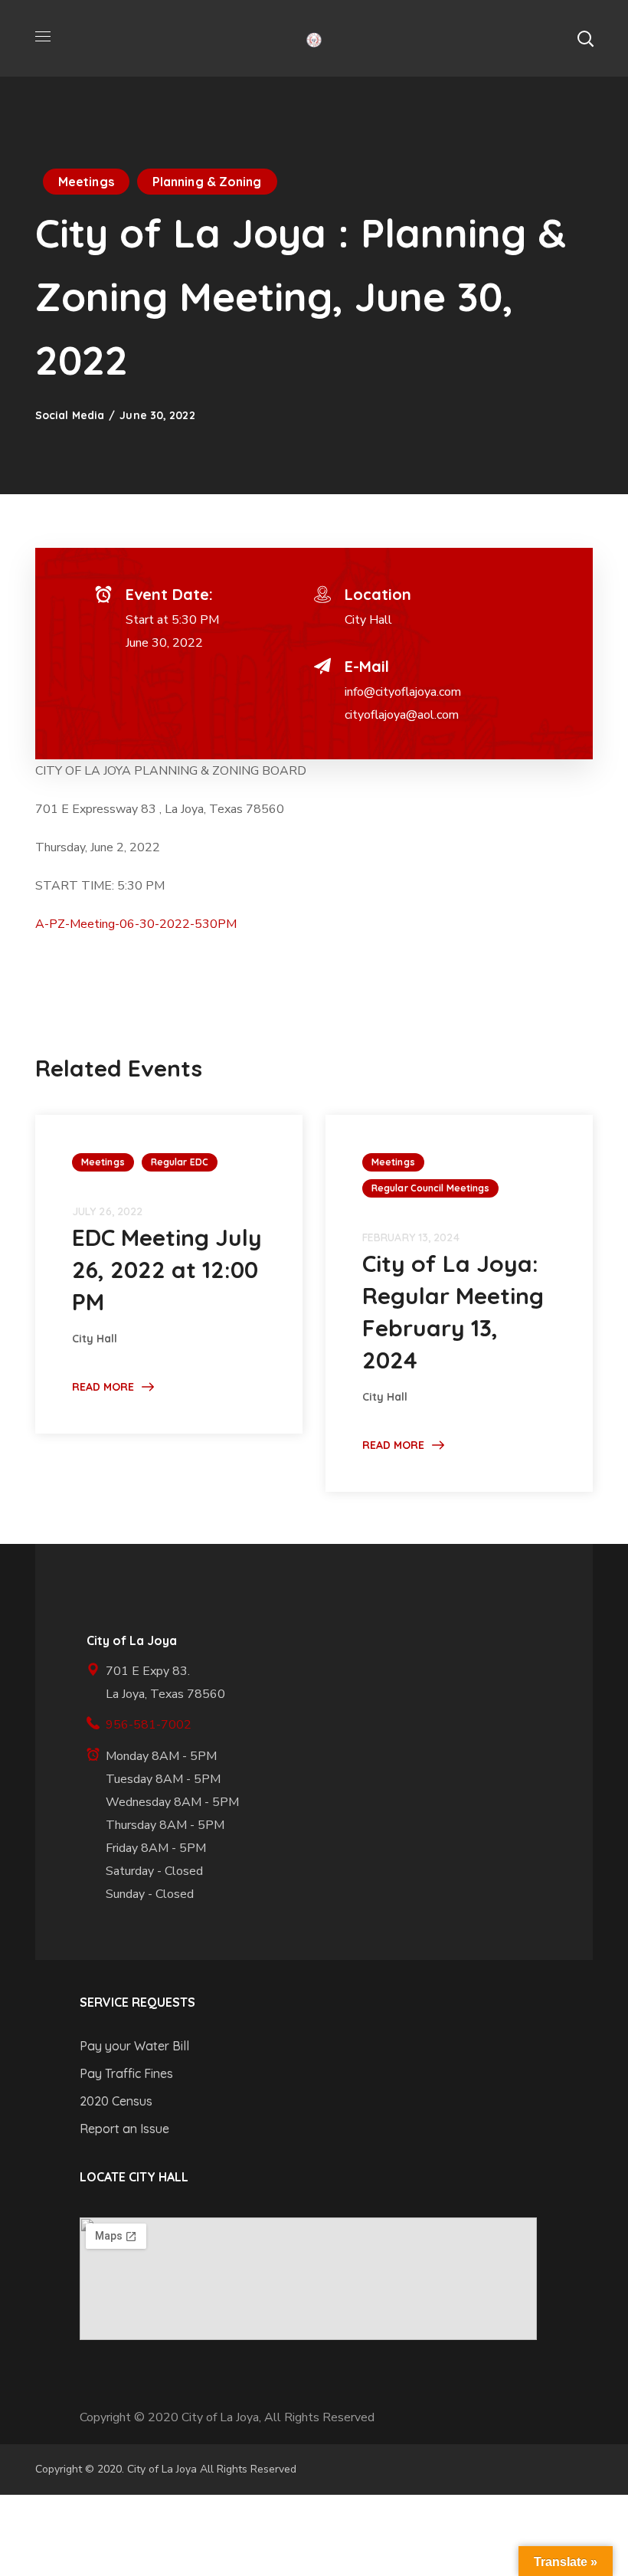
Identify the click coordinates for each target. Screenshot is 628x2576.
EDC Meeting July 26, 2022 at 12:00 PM (167, 1270)
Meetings (86, 182)
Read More (103, 1387)
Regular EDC (180, 1162)
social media (70, 415)
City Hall (368, 620)
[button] (585, 38)
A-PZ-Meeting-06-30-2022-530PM (136, 924)
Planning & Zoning (207, 182)
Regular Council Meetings (430, 1188)
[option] (169, 1274)
